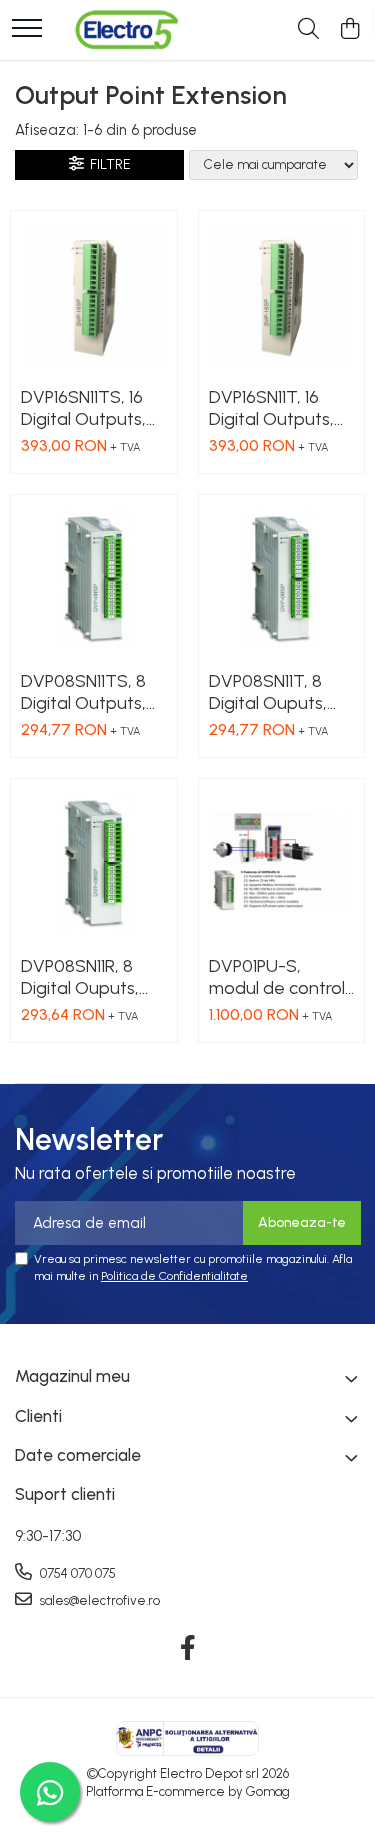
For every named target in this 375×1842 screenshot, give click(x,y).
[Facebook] (187, 1649)
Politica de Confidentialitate (174, 1276)
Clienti (38, 1416)
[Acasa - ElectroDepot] (126, 30)
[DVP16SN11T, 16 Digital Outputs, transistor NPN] (282, 294)
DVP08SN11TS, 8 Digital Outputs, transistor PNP (83, 692)
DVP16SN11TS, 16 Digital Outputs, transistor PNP (83, 408)
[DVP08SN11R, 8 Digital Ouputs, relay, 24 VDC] (94, 862)
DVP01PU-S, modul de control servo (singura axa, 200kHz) (277, 977)
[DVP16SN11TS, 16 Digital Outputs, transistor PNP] (94, 294)
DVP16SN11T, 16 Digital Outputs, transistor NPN (271, 408)
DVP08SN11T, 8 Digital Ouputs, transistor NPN (268, 692)
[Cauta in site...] (308, 30)
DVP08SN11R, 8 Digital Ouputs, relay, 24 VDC (80, 977)
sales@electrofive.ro (98, 1600)
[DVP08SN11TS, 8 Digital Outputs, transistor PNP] (94, 578)
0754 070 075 (76, 1573)
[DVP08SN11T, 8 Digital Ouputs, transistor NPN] (282, 578)
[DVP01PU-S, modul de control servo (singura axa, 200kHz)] (282, 862)
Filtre (107, 164)
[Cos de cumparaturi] (349, 30)
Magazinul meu (72, 1376)
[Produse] (27, 29)
